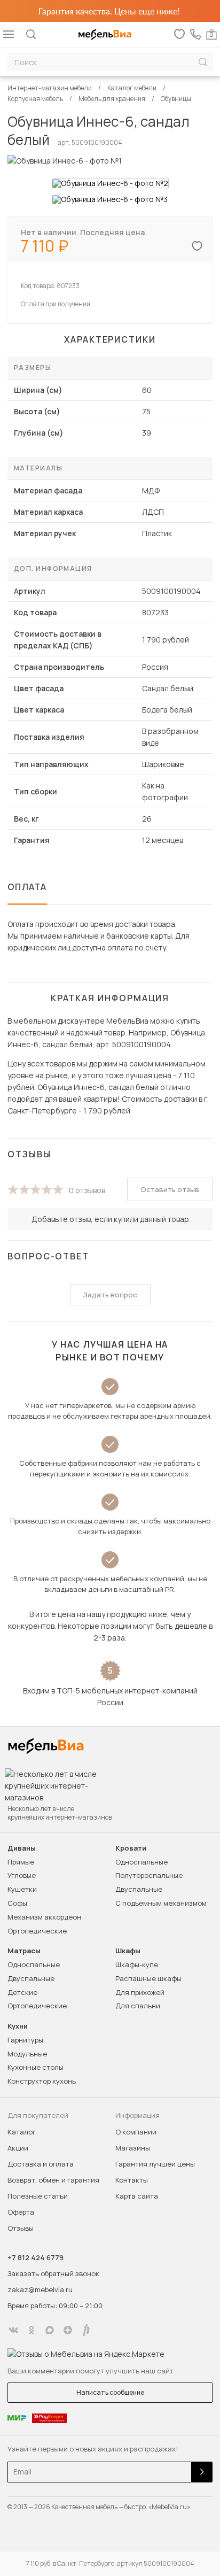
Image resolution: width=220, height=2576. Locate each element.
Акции (18, 2148)
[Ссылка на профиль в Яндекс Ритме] (86, 2330)
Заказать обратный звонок (53, 2273)
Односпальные (142, 1862)
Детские (22, 1992)
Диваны (22, 1848)
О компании (136, 2132)
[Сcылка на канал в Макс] (50, 2330)
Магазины (133, 2148)
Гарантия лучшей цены (155, 2164)
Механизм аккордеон (44, 1917)
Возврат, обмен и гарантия (53, 2180)
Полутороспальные (149, 1875)
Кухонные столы (36, 2067)
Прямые (21, 1862)
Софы (17, 1903)
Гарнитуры (25, 2040)
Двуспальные (139, 1889)
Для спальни (138, 2006)
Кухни (18, 2026)
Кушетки (22, 1889)
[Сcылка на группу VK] (13, 2330)
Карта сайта (137, 2196)
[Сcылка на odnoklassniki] (32, 2330)
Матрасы (24, 1951)
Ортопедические (37, 1931)
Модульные (27, 2054)
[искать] (203, 62)
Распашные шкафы (148, 1978)
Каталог (22, 2132)
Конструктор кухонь (42, 2081)
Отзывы (21, 2228)
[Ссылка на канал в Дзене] (68, 2330)
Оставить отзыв (170, 1189)
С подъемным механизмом (161, 1903)
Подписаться (202, 2472)
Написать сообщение (110, 2392)
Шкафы (128, 1951)
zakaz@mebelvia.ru (40, 2289)
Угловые (22, 1875)
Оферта (21, 2212)
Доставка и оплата (41, 2164)
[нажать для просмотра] (110, 183)
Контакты (132, 2180)
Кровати (131, 1848)
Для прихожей (140, 1992)
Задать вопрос (110, 1295)
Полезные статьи (38, 2196)
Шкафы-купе (137, 1964)
